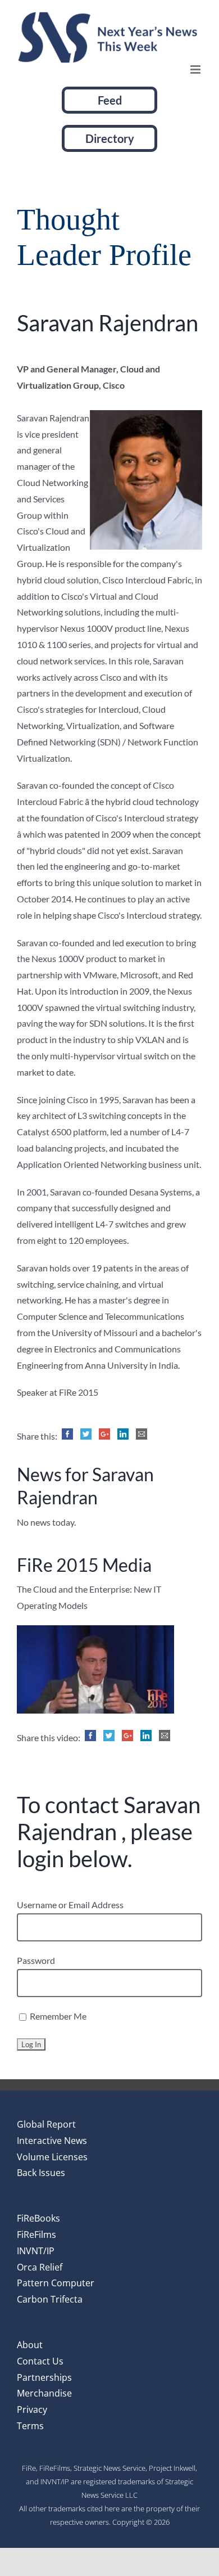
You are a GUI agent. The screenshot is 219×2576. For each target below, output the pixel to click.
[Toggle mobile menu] (196, 69)
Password (36, 1960)
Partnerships (44, 2377)
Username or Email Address (70, 1905)
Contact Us (40, 2361)
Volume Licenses (52, 2157)
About (30, 2345)
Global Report (46, 2124)
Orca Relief (40, 2267)
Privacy (32, 2409)
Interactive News (52, 2141)
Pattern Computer (56, 2283)
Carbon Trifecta (50, 2299)
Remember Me (57, 2016)
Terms (30, 2426)
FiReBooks (38, 2218)
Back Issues (41, 2173)
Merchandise (44, 2393)
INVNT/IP (36, 2251)
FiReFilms (36, 2235)
